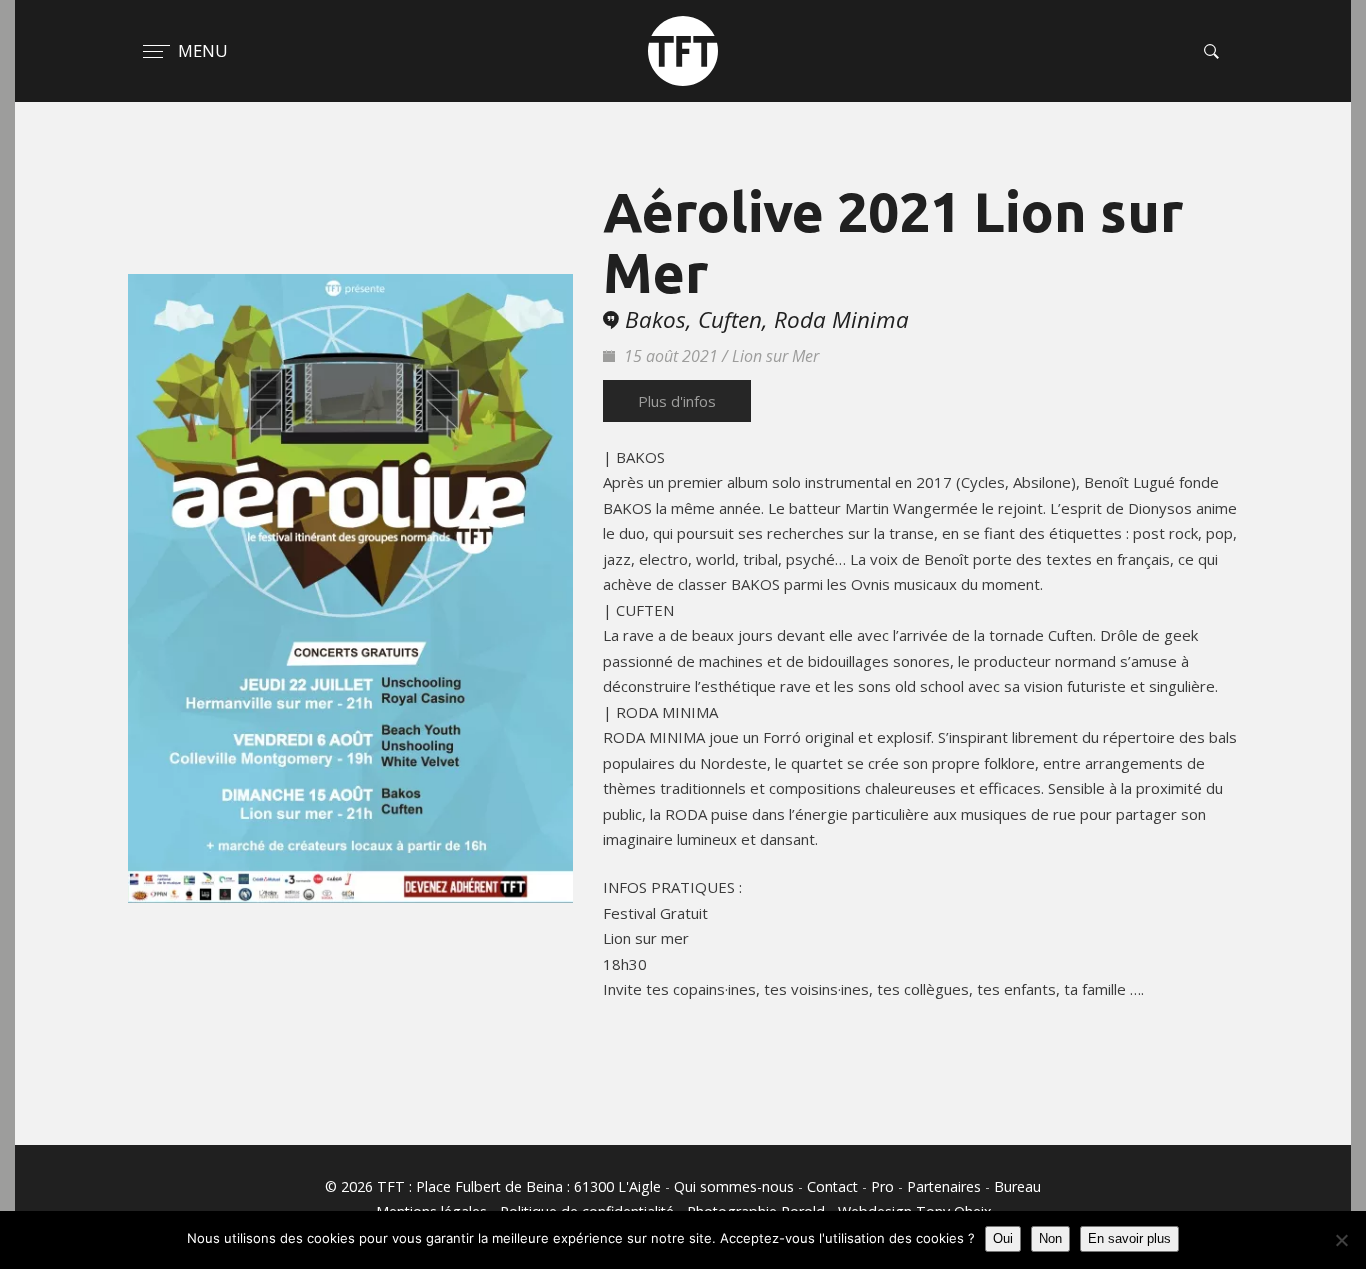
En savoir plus (1129, 1238)
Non (1050, 1238)
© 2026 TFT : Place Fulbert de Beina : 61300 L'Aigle (493, 1186)
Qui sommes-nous (734, 1186)
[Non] (1341, 1240)
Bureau (1017, 1186)
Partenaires (944, 1186)
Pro (882, 1186)
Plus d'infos (677, 401)
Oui (1003, 1238)
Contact (832, 1186)
